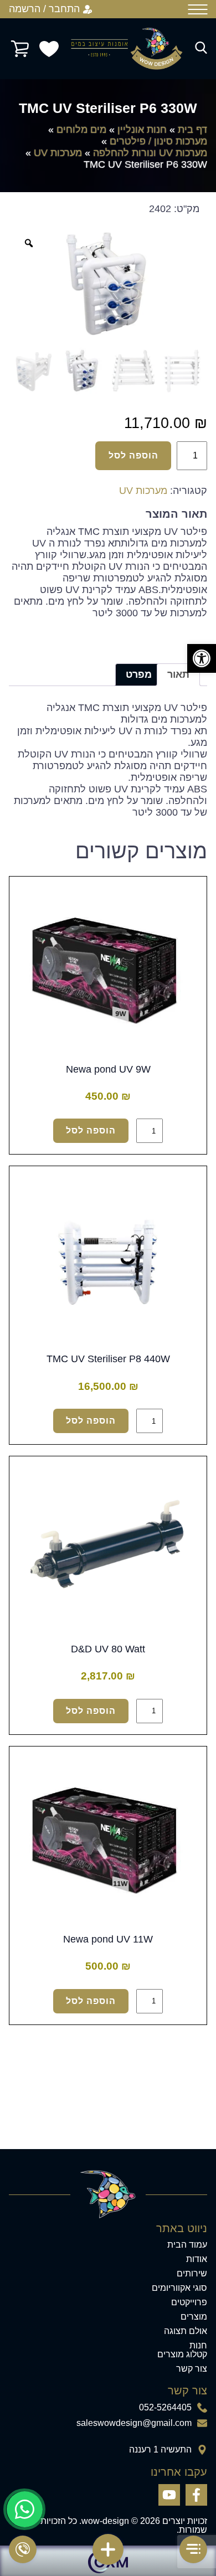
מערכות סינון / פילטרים (158, 141)
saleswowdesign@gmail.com (134, 2423)
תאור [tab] (178, 674)
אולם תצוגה (186, 2331)
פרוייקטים (189, 2302)
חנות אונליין (142, 130)
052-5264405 (165, 2408)
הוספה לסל (133, 455)
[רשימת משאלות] (49, 49)
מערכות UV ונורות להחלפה (150, 153)
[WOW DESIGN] (127, 49)
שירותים (192, 2274)
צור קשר (192, 2369)
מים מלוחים (81, 130)
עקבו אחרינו (179, 2472)
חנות (198, 2346)
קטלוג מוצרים (182, 2355)
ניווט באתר (182, 2228)
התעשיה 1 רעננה (160, 2450)
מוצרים (194, 2317)
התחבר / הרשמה (44, 9)
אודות (197, 2259)
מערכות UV (58, 153)
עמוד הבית (187, 2245)
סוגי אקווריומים (179, 2288)
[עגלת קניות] (20, 49)
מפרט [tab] (139, 674)
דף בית (192, 130)
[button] (202, 658)
